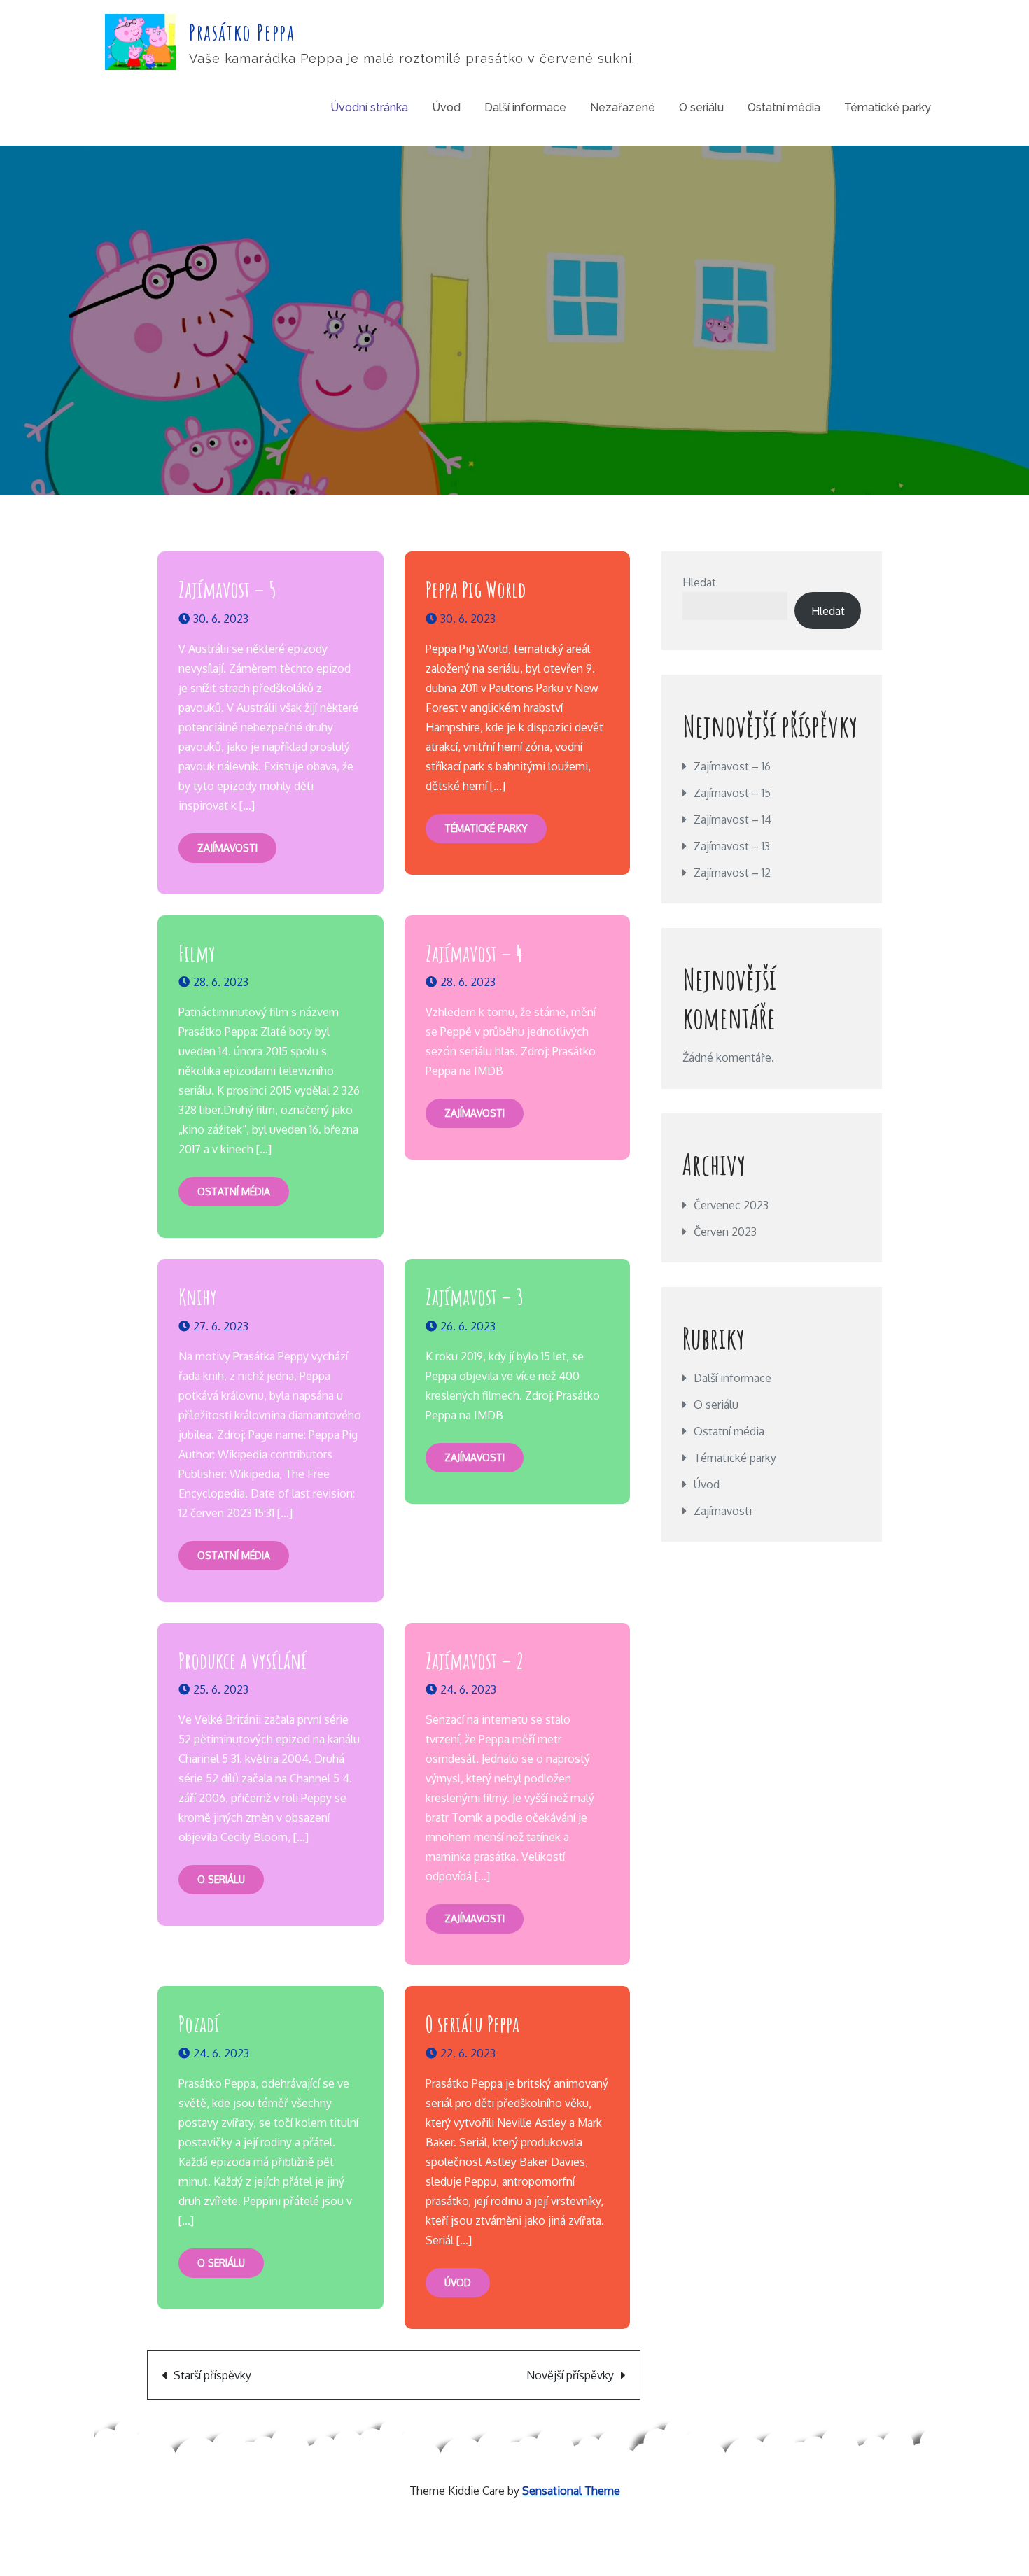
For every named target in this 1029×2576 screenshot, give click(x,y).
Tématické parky (888, 107)
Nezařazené (623, 107)
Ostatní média (784, 107)
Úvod (446, 107)
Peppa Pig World (476, 589)
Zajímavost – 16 (732, 766)
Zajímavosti (227, 848)
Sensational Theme (571, 2491)
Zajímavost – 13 (732, 846)
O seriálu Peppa (472, 2024)
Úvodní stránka (369, 107)
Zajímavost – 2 (475, 1660)
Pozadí (199, 2024)
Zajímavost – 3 (475, 1296)
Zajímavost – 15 (732, 793)
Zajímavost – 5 (227, 589)
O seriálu (701, 107)
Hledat (699, 582)
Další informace (525, 107)
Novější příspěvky (570, 2375)
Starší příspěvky (212, 2375)
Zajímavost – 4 (474, 953)
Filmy (197, 953)
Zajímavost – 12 (732, 873)
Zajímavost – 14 (733, 819)
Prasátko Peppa (242, 32)
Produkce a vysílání (243, 1660)
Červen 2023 (725, 1232)
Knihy (198, 1296)
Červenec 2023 (731, 1205)
